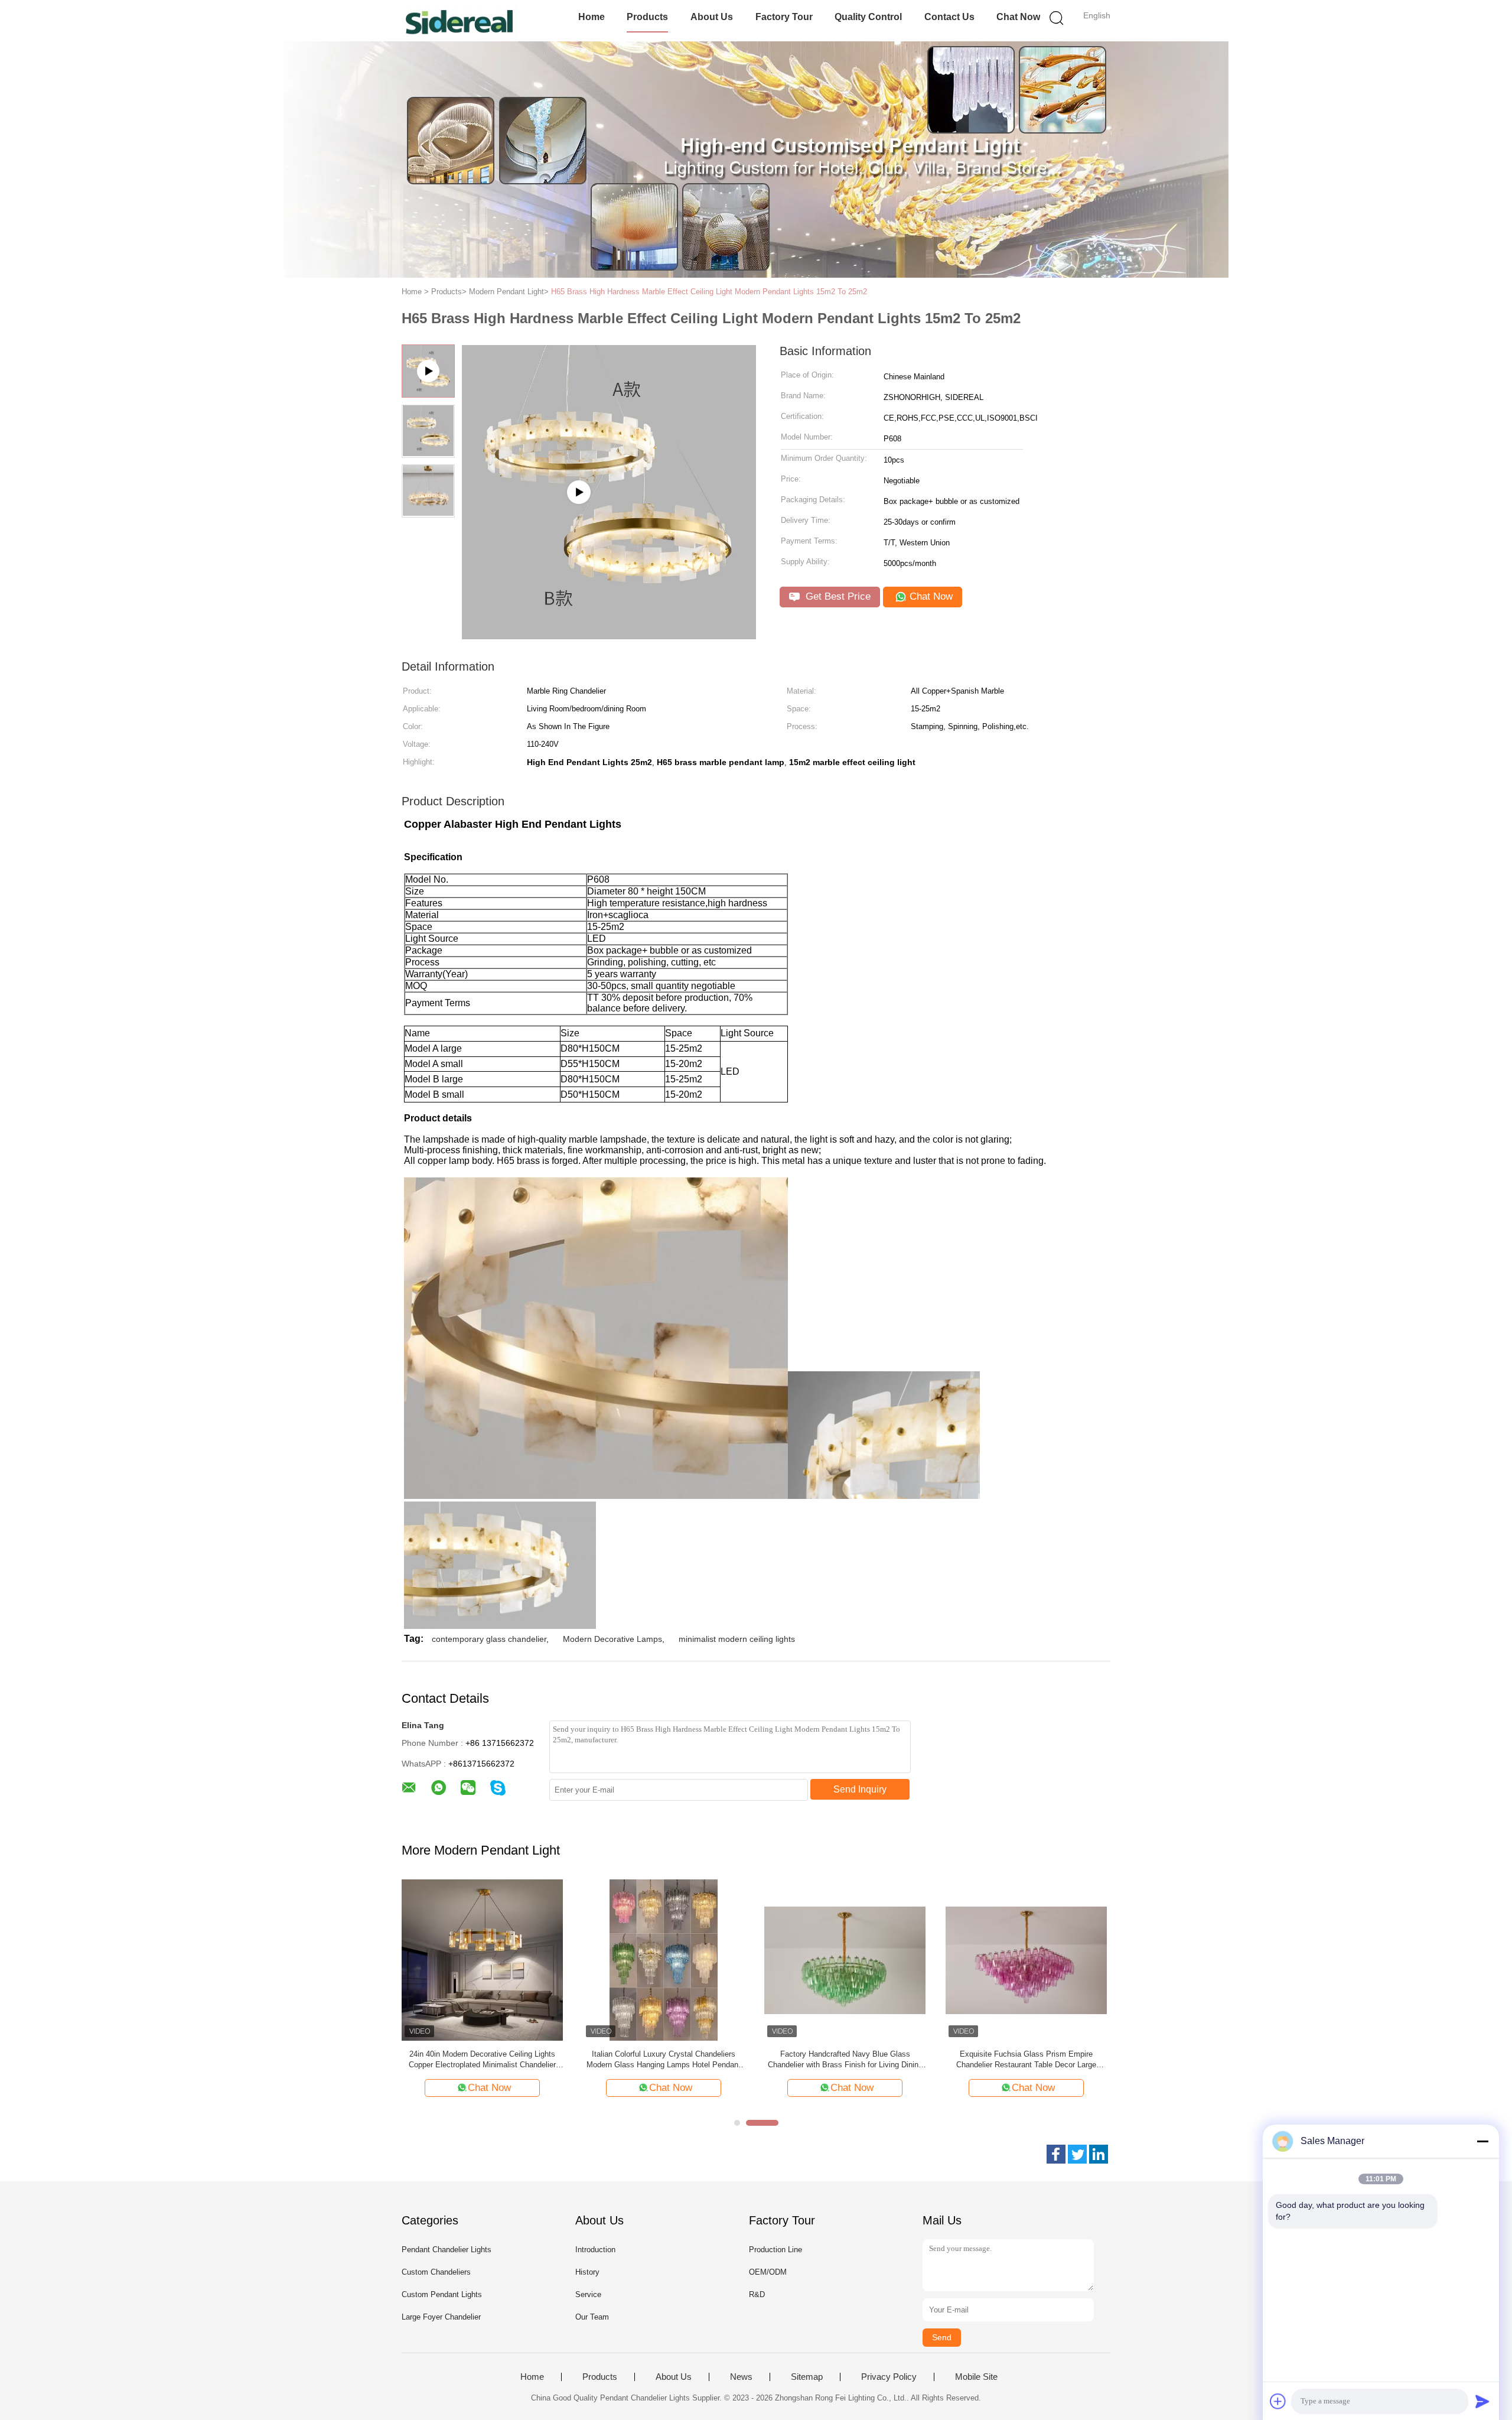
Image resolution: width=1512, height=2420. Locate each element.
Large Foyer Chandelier (441, 2317)
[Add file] (1278, 2401)
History (587, 2272)
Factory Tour (784, 17)
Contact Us (949, 17)
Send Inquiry (860, 1789)
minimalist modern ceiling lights (737, 1639)
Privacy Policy (889, 2377)
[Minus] (1482, 2141)
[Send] (1482, 2401)
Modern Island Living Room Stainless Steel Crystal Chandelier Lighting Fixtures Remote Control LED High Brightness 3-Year (1026, 2060)
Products (647, 17)
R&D (757, 2294)
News (741, 2377)
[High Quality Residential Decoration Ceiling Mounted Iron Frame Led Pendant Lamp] (482, 1959)
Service (588, 2294)
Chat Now (1018, 17)
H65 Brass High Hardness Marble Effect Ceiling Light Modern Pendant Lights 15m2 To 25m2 (709, 292)
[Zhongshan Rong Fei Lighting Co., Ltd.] (459, 21)
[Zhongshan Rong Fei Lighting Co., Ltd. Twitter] (1077, 2154)
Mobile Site (976, 2377)
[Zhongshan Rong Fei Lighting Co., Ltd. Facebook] (1056, 2154)
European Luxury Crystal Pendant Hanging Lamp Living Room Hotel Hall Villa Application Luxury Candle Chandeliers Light (845, 2060)
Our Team (592, 2317)
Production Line (775, 2250)
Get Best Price (837, 596)
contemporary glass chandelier (489, 1639)
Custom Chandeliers (436, 2272)
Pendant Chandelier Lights (447, 2250)
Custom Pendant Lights (442, 2294)
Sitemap (807, 2377)
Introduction (595, 2250)
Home (592, 17)
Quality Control (868, 17)
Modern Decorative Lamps (612, 1639)
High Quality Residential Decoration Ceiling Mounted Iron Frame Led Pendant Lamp (483, 2059)
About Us (712, 17)
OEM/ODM (768, 2272)
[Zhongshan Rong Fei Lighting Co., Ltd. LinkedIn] (1099, 2154)
